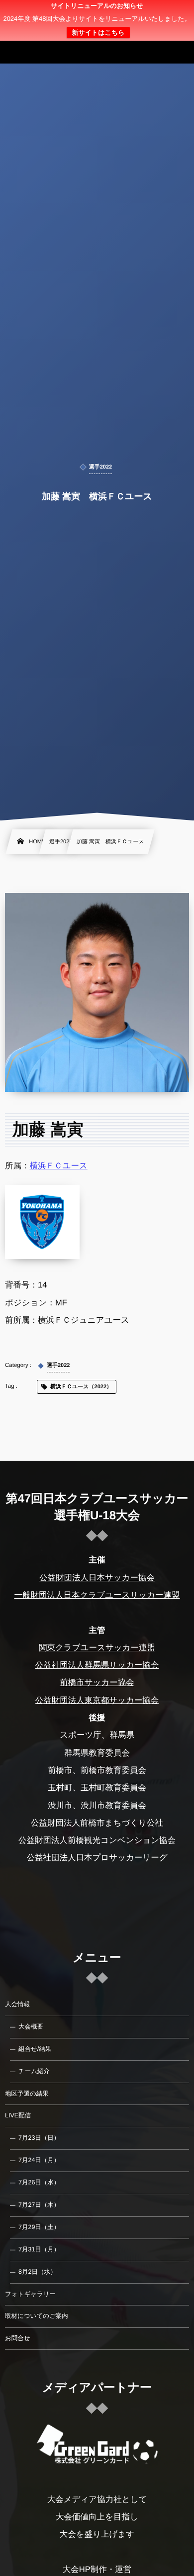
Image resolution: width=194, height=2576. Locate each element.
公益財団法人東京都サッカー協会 (97, 1700)
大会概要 (31, 2027)
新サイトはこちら (98, 33)
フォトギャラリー (30, 2294)
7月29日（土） (39, 2227)
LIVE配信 (18, 2115)
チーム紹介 (34, 2071)
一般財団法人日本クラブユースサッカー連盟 (97, 1595)
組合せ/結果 (35, 2049)
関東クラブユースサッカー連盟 (97, 1648)
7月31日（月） (39, 2249)
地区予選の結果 (27, 2094)
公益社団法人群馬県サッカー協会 (97, 1665)
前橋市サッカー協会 (97, 1683)
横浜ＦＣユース (59, 1166)
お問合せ (18, 2338)
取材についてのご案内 (37, 2316)
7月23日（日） (39, 2138)
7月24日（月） (39, 2160)
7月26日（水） (39, 2182)
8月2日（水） (37, 2272)
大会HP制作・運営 (97, 2570)
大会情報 (17, 2004)
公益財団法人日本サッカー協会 (97, 1578)
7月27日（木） (39, 2205)
